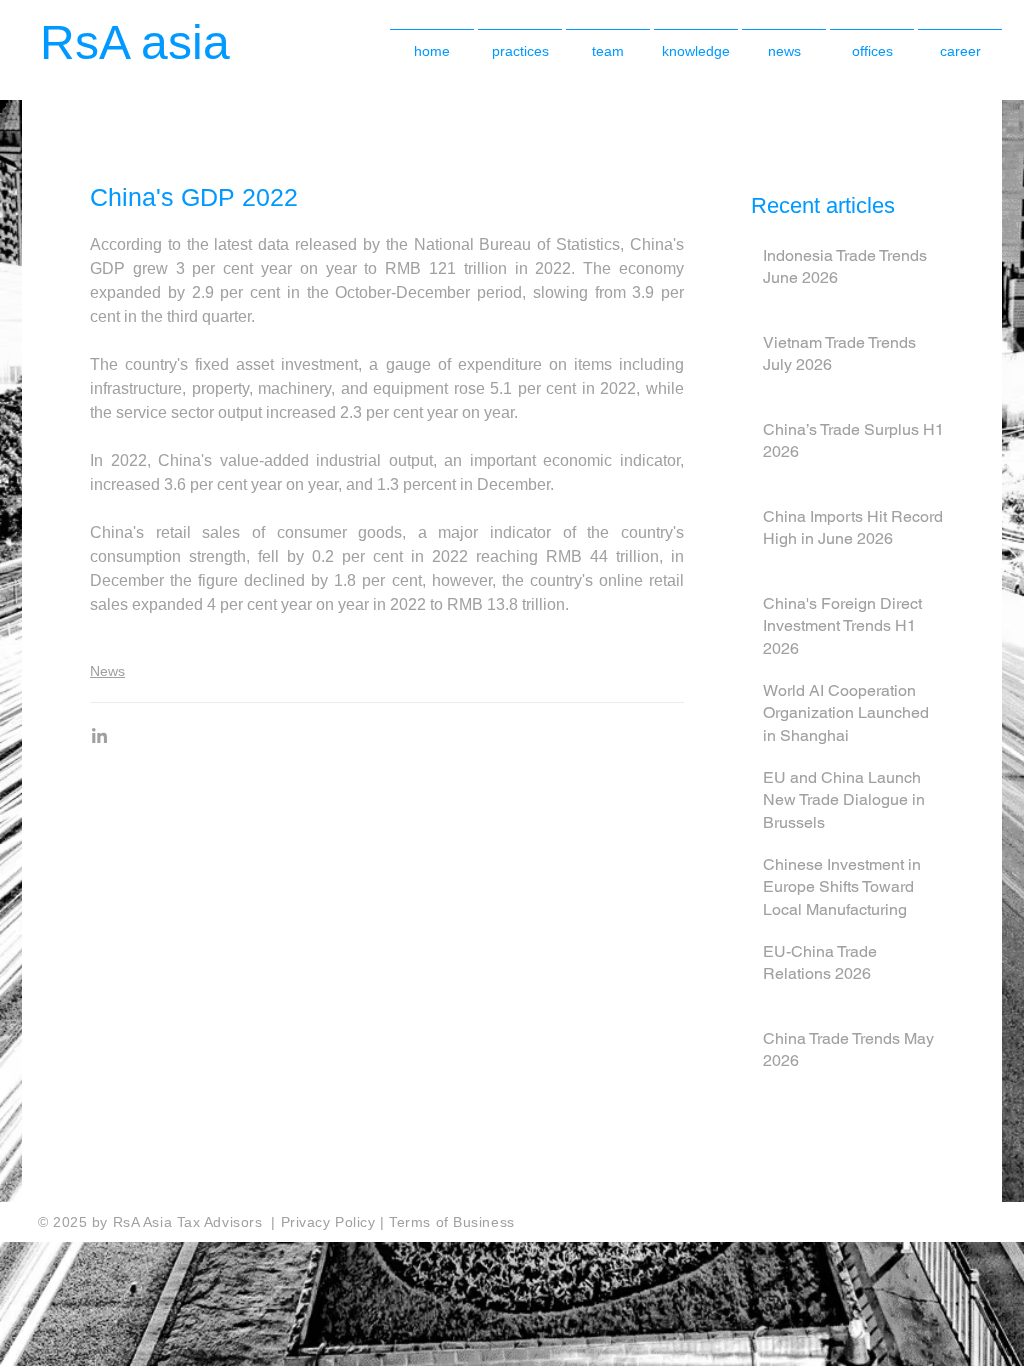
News (107, 671)
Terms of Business (452, 1222)
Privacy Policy (330, 1222)
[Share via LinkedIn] (99, 735)
